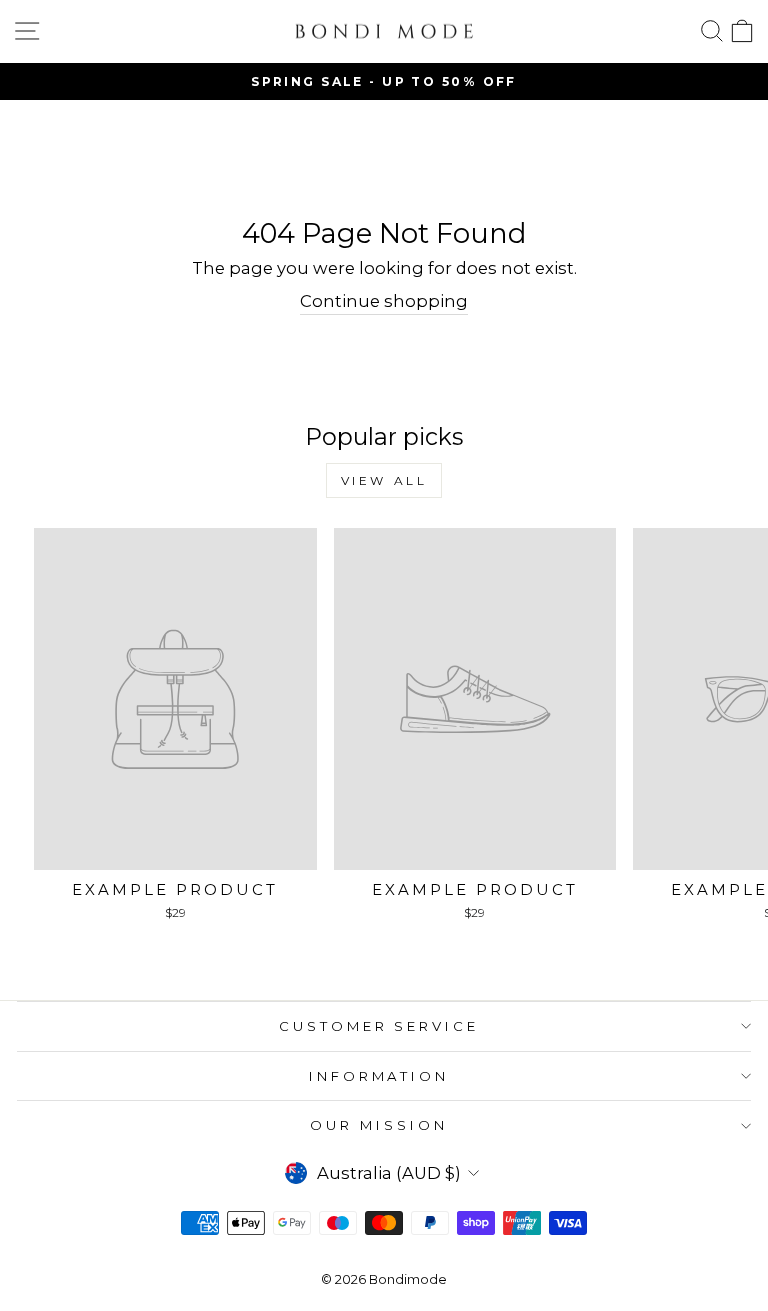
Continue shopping (384, 301)
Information (379, 1076)
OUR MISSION (379, 1125)
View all (384, 480)
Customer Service (379, 1026)
